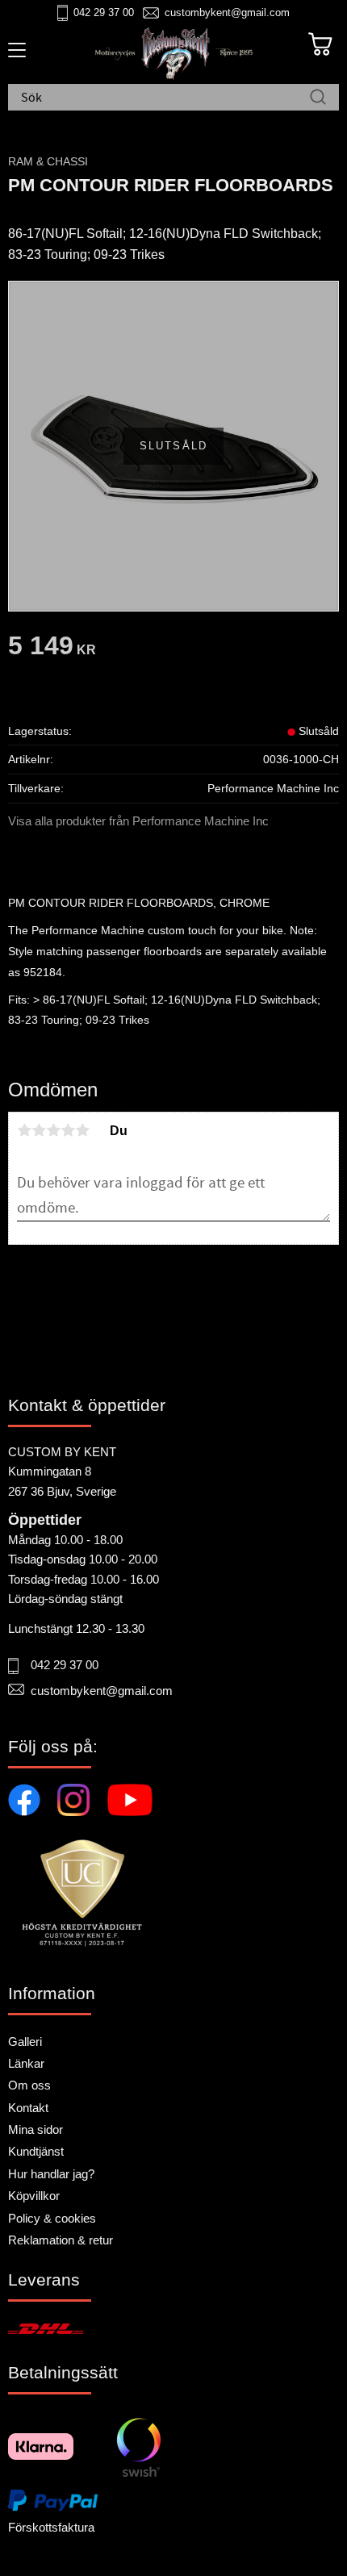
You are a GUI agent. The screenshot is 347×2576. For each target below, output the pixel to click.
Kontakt (28, 2108)
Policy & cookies (52, 2218)
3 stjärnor (53, 1130)
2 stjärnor (39, 1130)
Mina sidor (36, 2129)
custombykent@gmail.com (227, 13)
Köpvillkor (34, 2196)
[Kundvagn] (320, 44)
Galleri (25, 2042)
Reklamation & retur (61, 2240)
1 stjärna (24, 1130)
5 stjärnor (82, 1130)
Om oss (29, 2085)
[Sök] (318, 98)
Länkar (26, 2063)
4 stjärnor (68, 1130)
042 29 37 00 (104, 13)
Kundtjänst (36, 2151)
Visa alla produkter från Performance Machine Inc (138, 821)
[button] (14, 56)
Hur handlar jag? (51, 2174)
